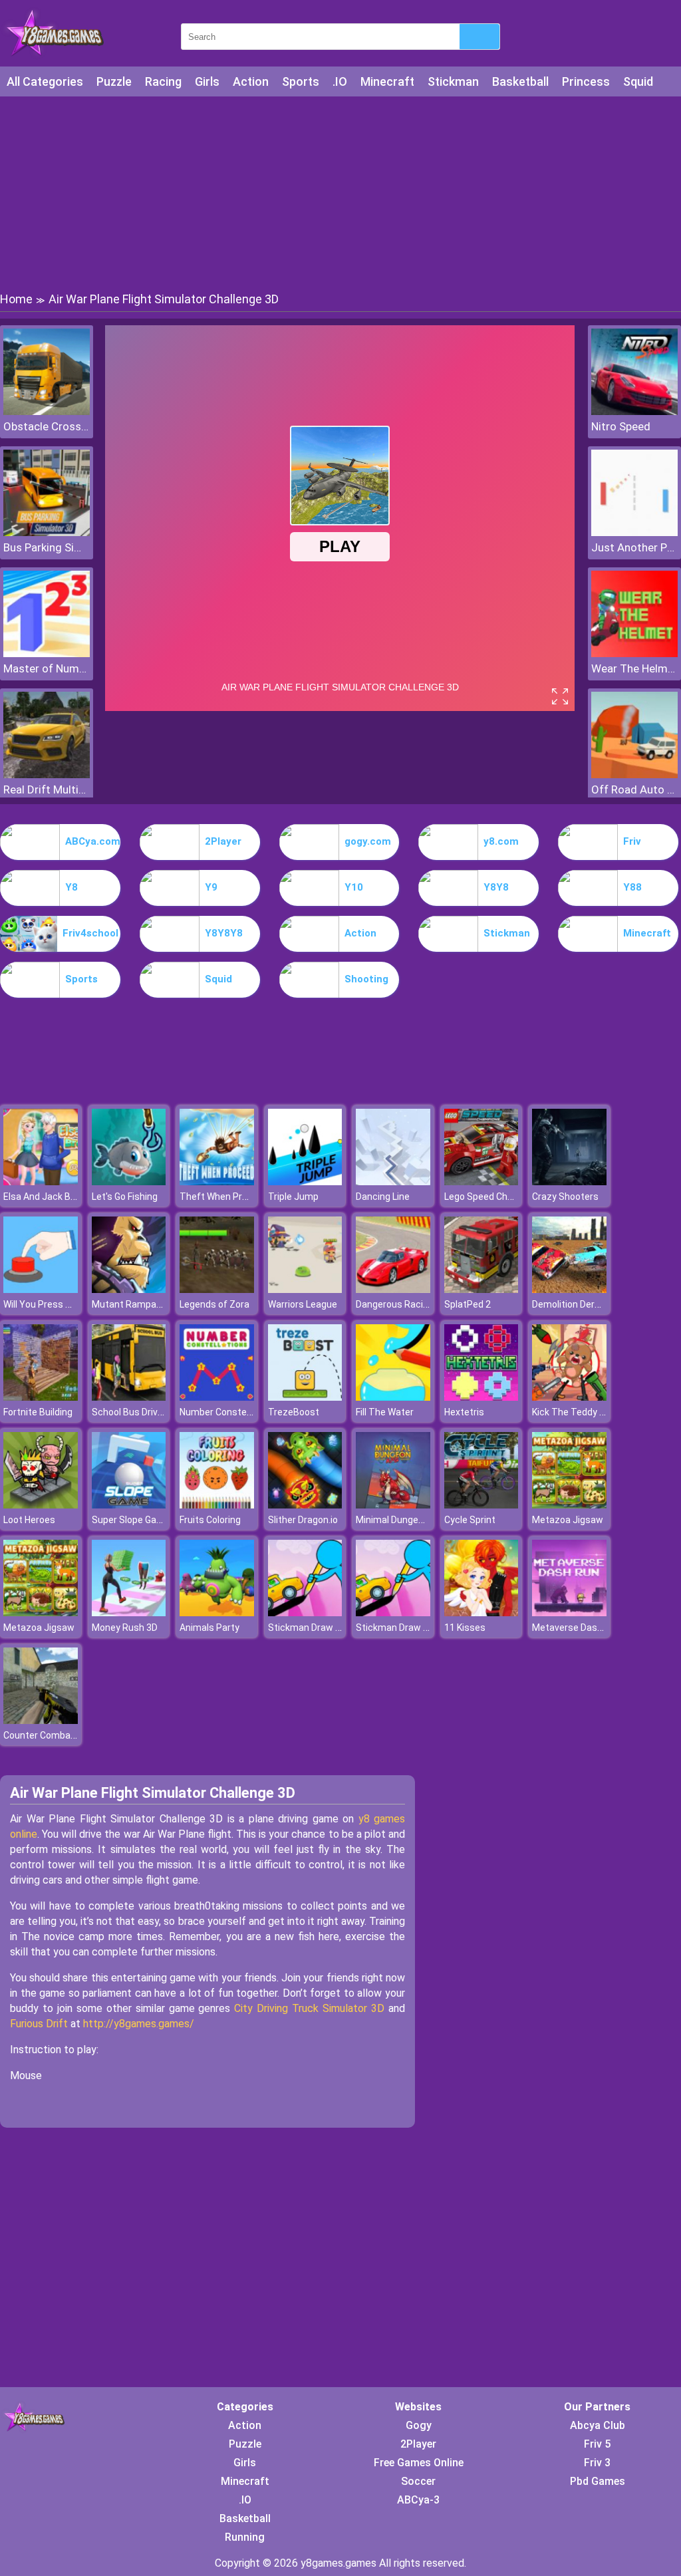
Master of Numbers (47, 668)
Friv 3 (597, 2463)
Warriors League (303, 1304)
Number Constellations (229, 1412)
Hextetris (464, 1412)
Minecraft (387, 81)
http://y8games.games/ (139, 2024)
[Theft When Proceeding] (217, 1182)
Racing (163, 81)
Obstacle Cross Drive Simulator (47, 426)
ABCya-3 (418, 2500)
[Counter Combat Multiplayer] (41, 1720)
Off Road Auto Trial (634, 789)
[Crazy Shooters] (569, 1182)
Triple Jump (293, 1197)
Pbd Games (598, 2481)
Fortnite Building (38, 1412)
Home (16, 299)
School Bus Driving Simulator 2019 (165, 1412)
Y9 (211, 887)
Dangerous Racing (395, 1304)
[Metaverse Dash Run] (569, 1613)
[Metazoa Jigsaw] (569, 1505)
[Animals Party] (217, 1613)
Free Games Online (419, 2463)
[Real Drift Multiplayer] (47, 775)
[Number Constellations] (217, 1397)
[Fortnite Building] (41, 1397)
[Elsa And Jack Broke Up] (41, 1182)
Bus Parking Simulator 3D (47, 547)
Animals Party (209, 1628)
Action (251, 81)
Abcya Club (598, 2425)
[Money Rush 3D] (129, 1613)
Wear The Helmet (634, 668)
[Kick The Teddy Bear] (569, 1397)
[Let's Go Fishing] (129, 1182)
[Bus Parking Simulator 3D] (47, 532)
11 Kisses (465, 1628)
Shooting (366, 979)
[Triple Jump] (305, 1182)
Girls (207, 81)
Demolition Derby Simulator (590, 1304)
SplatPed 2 (468, 1304)
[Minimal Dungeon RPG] (393, 1505)
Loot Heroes (29, 1520)
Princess (586, 81)
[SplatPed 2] (481, 1289)
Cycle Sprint (470, 1520)
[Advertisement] (340, 193)
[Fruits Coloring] (217, 1505)
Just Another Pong (634, 547)
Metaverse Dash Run (577, 1628)
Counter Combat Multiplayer (64, 1735)
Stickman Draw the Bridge (324, 1628)
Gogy (419, 2425)
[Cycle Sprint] (481, 1505)
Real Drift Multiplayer (47, 789)
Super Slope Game (131, 1520)
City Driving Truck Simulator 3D (309, 2008)
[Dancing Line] (393, 1182)
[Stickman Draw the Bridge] (305, 1613)
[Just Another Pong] (634, 532)
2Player (223, 841)
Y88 (632, 887)
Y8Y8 (496, 887)
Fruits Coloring (210, 1520)
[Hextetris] (481, 1397)
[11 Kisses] (481, 1613)
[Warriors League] (305, 1289)
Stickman (453, 81)
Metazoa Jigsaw (568, 1520)
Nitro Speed (621, 426)
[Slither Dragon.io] (305, 1505)
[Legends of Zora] (217, 1289)
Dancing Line (383, 1197)
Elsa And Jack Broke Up (53, 1197)
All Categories (45, 81)
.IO (340, 81)
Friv (632, 841)
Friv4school (90, 933)
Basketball (520, 81)
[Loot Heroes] (41, 1505)
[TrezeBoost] (305, 1397)
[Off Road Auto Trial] (634, 775)
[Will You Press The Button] (41, 1289)
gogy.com (368, 841)
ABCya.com (93, 841)
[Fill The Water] (393, 1397)
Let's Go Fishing (125, 1197)
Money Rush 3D (125, 1628)
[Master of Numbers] (47, 653)
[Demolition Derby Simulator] (569, 1289)
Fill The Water (385, 1412)
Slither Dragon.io (303, 1520)
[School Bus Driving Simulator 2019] (129, 1397)
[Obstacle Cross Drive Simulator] (47, 411)
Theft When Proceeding (230, 1197)
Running (245, 2537)
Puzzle (114, 81)
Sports (301, 81)
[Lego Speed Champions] (481, 1182)
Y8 (71, 887)
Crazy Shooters (565, 1197)
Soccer (418, 2481)
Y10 (354, 887)
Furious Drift (39, 2024)
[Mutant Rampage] (129, 1289)
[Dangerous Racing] (393, 1289)
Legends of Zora (214, 1304)
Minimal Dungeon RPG (402, 1520)
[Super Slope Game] (129, 1505)
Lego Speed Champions (494, 1197)
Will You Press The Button (59, 1304)
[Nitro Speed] (634, 411)
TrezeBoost (294, 1412)
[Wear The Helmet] (634, 653)
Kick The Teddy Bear (576, 1412)
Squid (638, 81)
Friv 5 (597, 2444)
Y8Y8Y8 (224, 933)
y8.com (501, 841)
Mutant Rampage (129, 1304)
